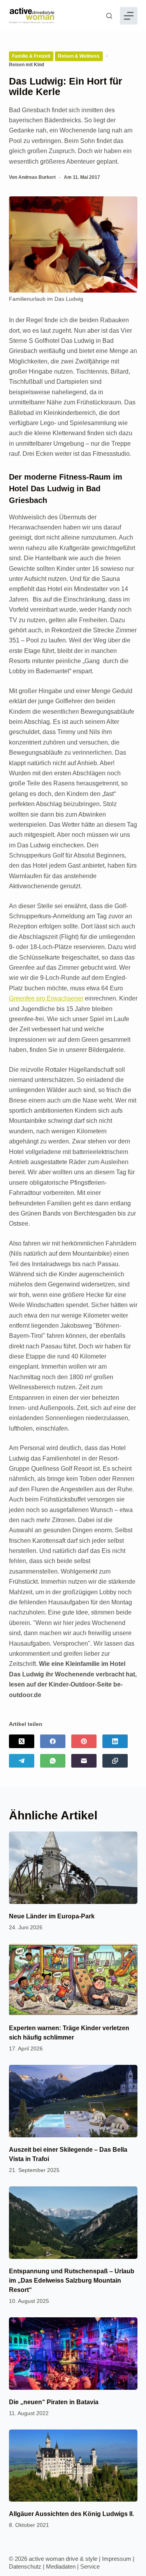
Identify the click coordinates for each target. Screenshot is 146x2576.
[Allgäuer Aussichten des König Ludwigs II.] (73, 2466)
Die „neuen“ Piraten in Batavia (54, 2402)
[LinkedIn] (115, 1741)
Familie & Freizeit (31, 56)
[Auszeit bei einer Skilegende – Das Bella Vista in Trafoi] (73, 2101)
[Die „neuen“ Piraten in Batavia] (73, 2354)
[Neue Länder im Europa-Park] (73, 1868)
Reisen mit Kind (26, 65)
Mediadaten (61, 2566)
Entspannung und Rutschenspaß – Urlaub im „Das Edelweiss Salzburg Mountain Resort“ (72, 2280)
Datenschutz (25, 2566)
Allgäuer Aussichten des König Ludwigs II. (71, 2514)
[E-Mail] (84, 1761)
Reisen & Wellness (79, 56)
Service (90, 2566)
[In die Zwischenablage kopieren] (115, 1761)
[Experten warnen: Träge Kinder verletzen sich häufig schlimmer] (73, 1980)
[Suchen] (109, 16)
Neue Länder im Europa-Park (52, 1916)
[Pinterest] (84, 1741)
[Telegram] (22, 1761)
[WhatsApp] (53, 1761)
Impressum (117, 2559)
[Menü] (129, 16)
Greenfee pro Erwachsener (46, 998)
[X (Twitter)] (22, 1741)
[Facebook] (53, 1741)
